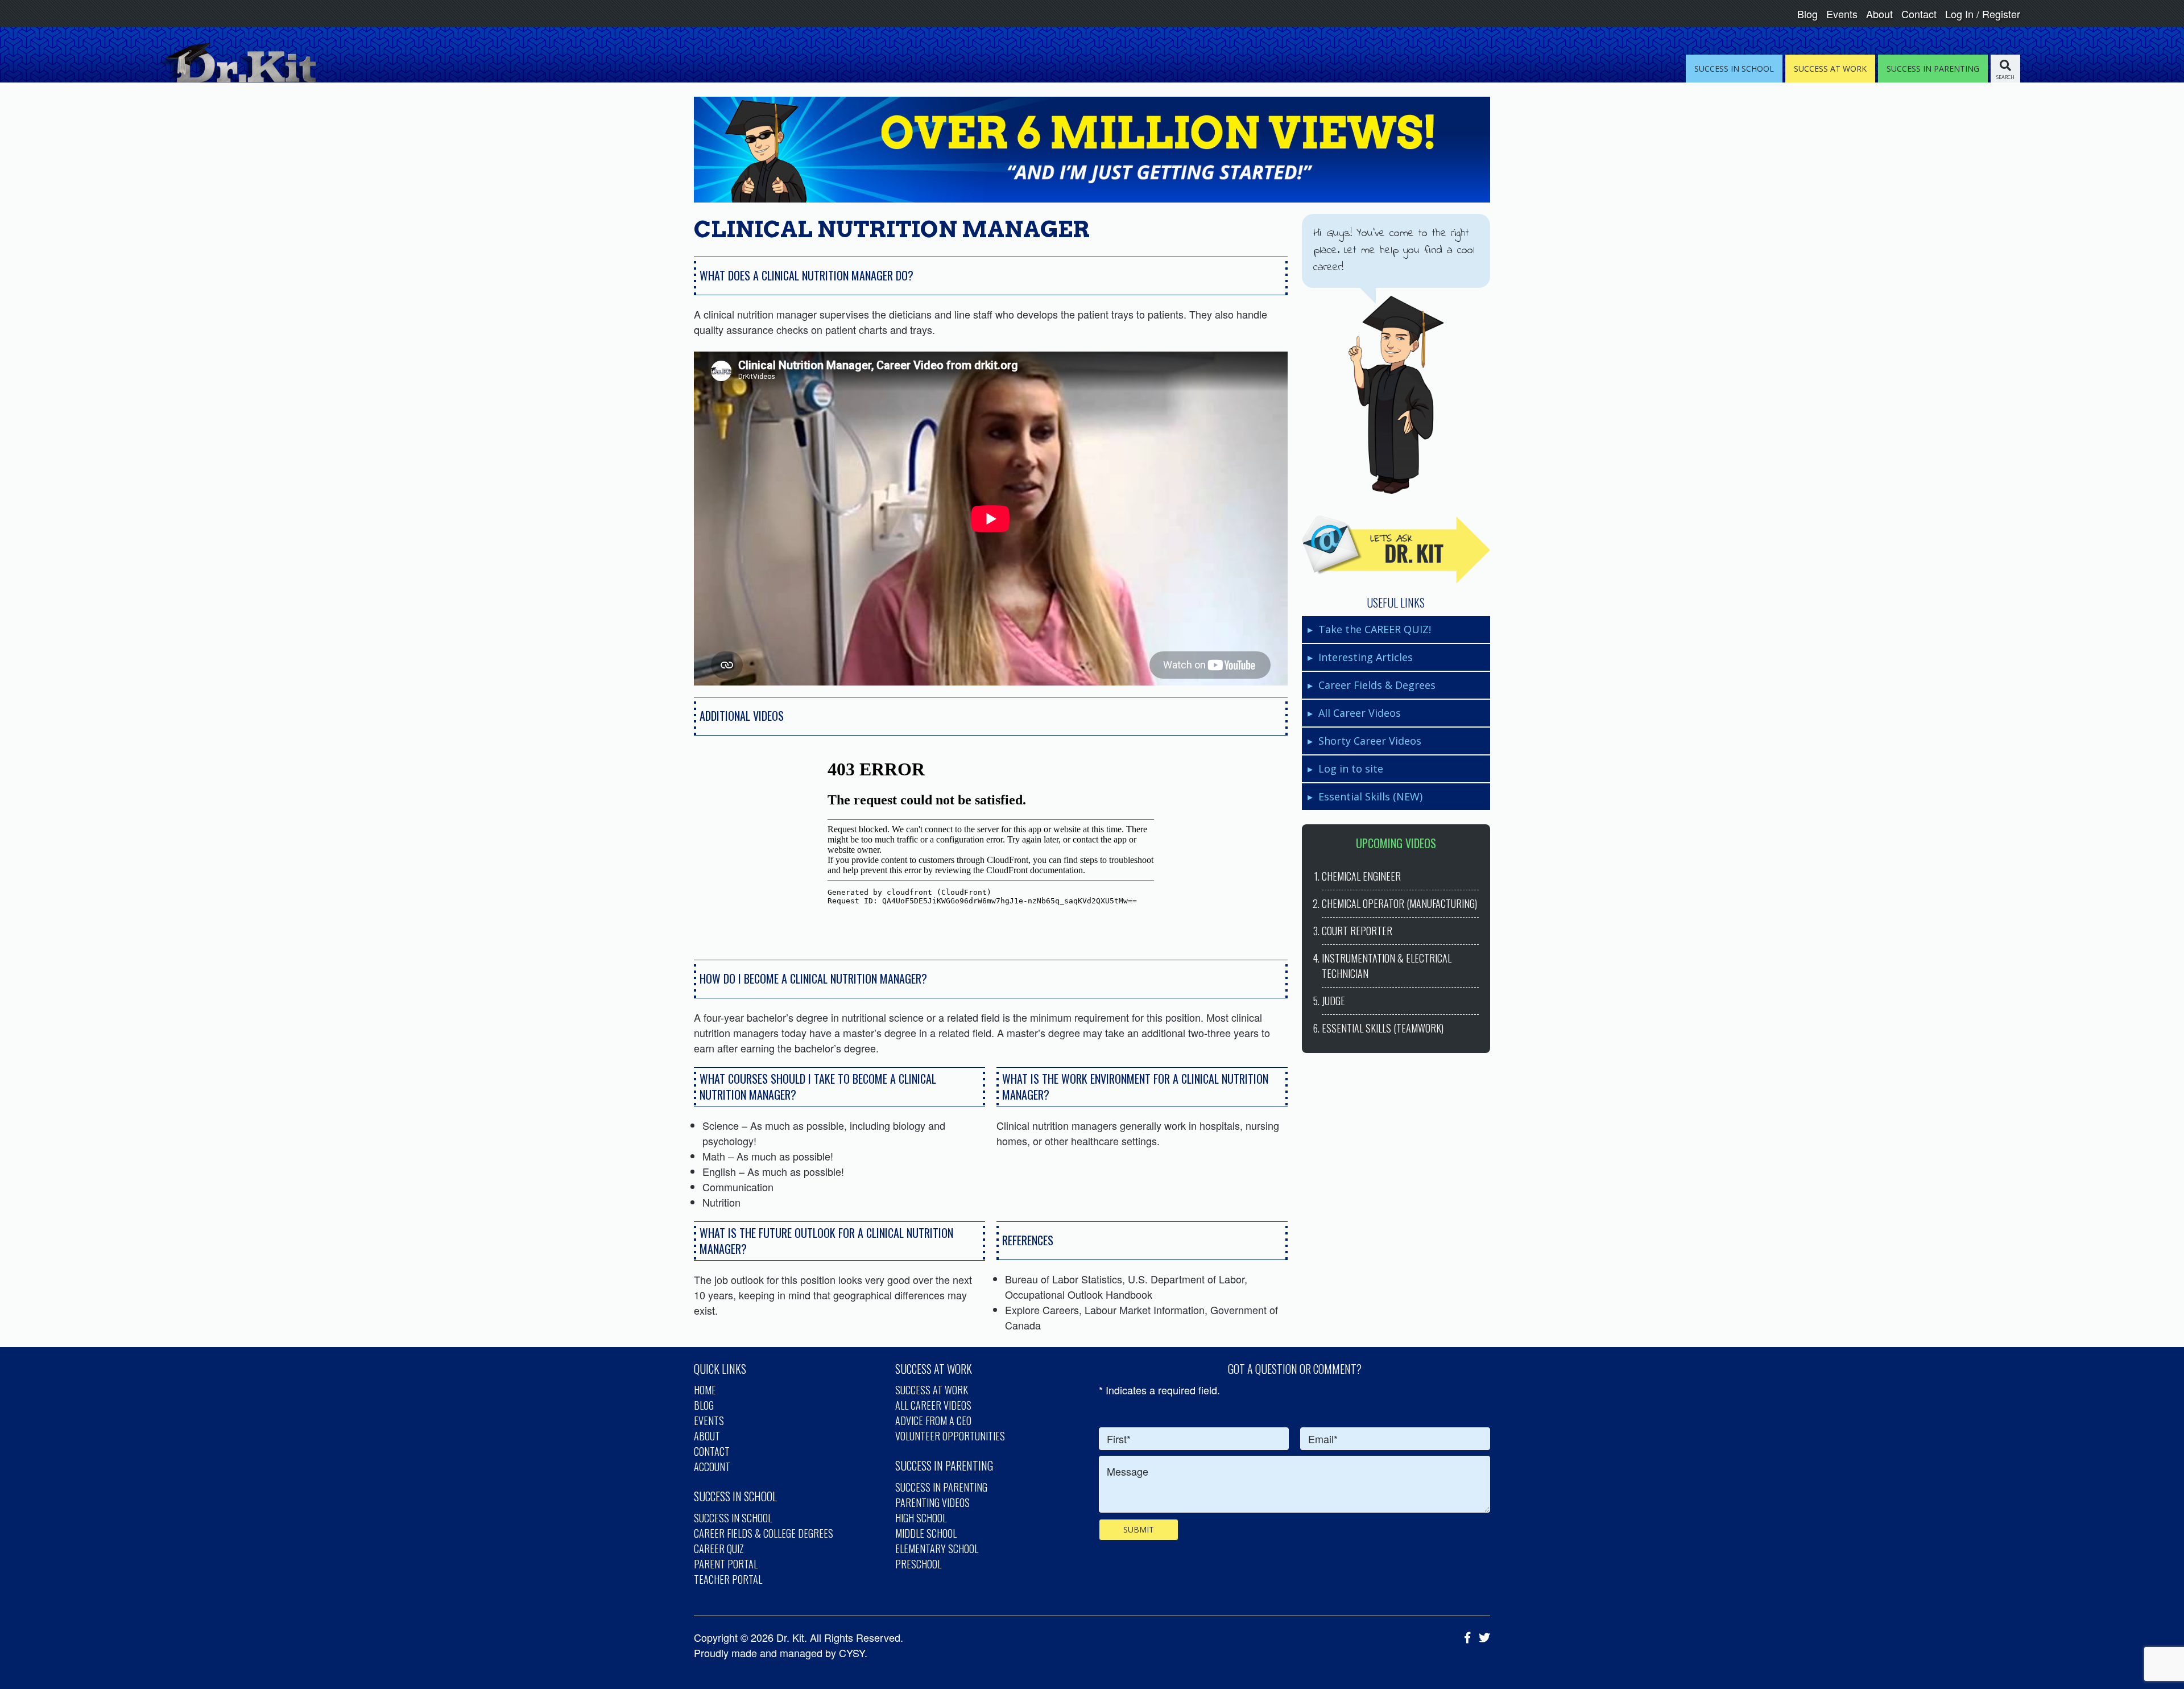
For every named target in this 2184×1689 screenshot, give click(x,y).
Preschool (918, 1564)
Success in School (733, 1518)
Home (705, 1390)
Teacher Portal (728, 1579)
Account (712, 1467)
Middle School (926, 1533)
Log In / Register (1983, 14)
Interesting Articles (1366, 657)
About (1879, 14)
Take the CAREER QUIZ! (1375, 629)
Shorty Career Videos (1370, 741)
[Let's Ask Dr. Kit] (1396, 550)
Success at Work (932, 1390)
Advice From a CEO (933, 1420)
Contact (1919, 14)
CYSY (852, 1653)
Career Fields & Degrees (1377, 685)
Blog (1807, 14)
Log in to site (1351, 769)
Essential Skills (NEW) (1370, 796)
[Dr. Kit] (237, 63)
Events (1842, 14)
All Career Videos (1360, 713)
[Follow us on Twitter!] (1482, 1637)
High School (921, 1518)
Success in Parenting (941, 1487)
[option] (991, 845)
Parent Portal (726, 1564)
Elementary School (937, 1548)
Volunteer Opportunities (950, 1436)
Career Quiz (719, 1548)
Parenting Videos (932, 1502)
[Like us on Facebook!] (1465, 1637)
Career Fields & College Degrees (764, 1533)
